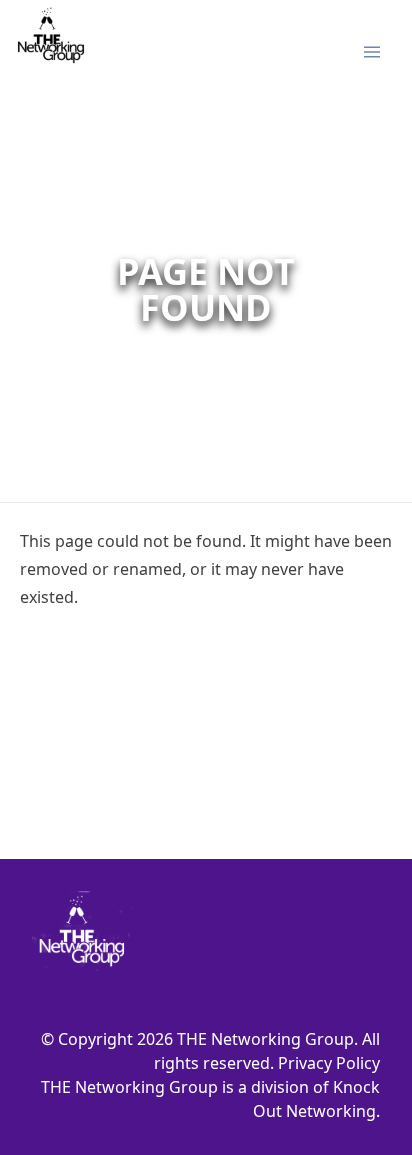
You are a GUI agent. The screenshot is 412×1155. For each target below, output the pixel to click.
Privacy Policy (329, 1063)
